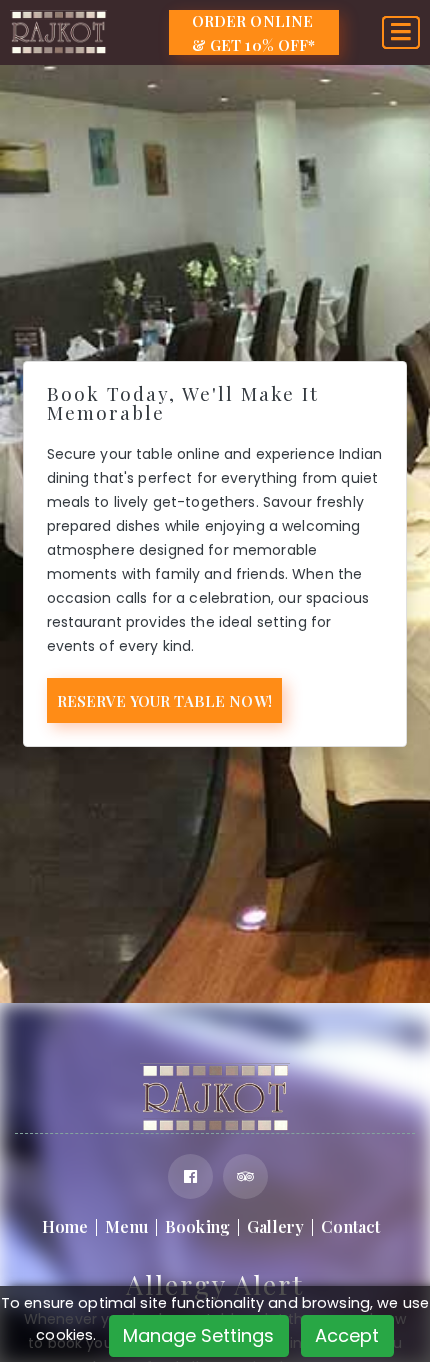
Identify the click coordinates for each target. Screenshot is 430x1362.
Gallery (275, 1226)
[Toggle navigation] (401, 32)
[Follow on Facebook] (190, 1176)
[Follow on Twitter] (245, 1176)
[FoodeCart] (215, 1096)
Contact (350, 1226)
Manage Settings (198, 1335)
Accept (347, 1335)
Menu (126, 1226)
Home (65, 1226)
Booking (197, 1226)
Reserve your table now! (164, 701)
